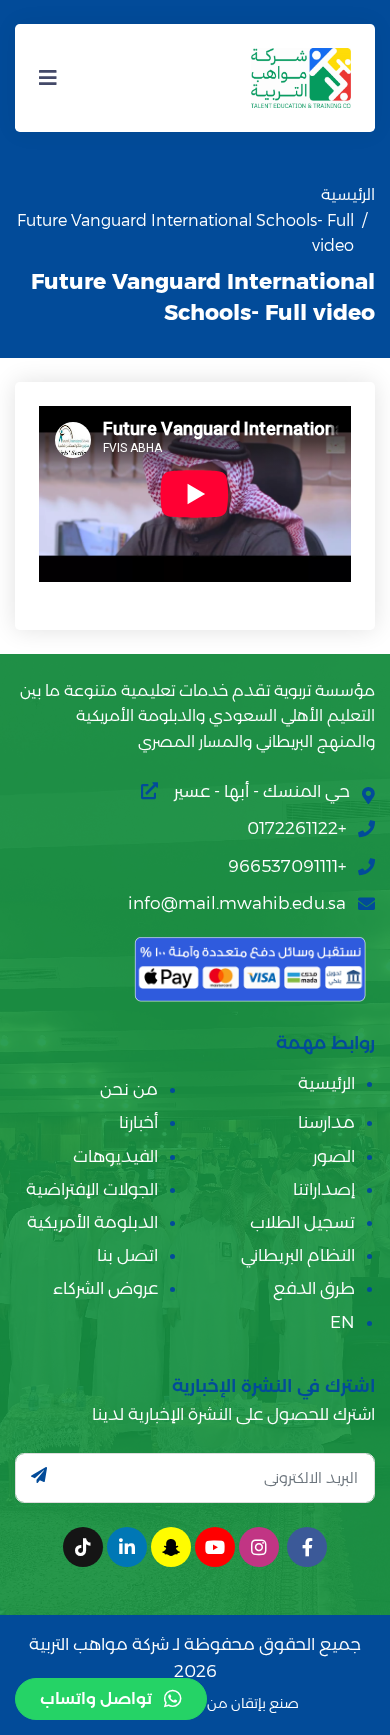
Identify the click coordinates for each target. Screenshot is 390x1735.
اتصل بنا (127, 1255)
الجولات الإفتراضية (92, 1189)
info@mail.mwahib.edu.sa (237, 903)
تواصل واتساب (96, 1698)
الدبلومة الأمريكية (92, 1222)
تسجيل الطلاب (302, 1222)
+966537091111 (287, 866)
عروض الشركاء (105, 1288)
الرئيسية (348, 194)
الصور (334, 1156)
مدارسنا (326, 1122)
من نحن (129, 1089)
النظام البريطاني (298, 1255)
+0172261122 (296, 828)
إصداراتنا (324, 1189)
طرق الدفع (314, 1288)
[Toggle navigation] (48, 78)
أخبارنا (138, 1122)
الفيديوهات (115, 1156)
